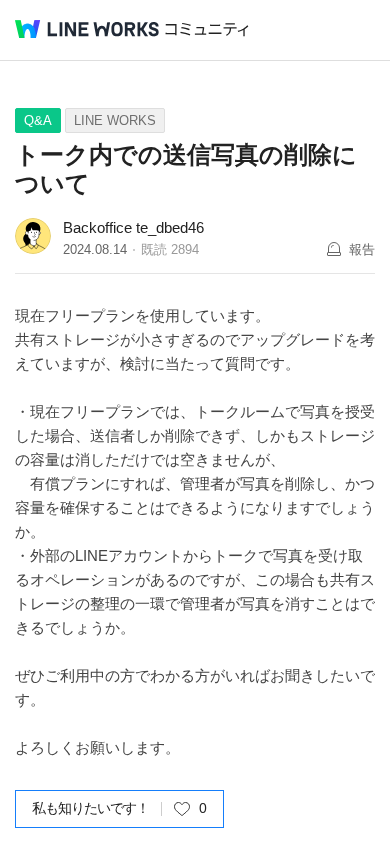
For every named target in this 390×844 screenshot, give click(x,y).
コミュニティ (207, 29)
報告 (362, 249)
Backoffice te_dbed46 (133, 227)
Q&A (38, 120)
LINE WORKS (115, 120)
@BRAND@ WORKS (87, 29)
